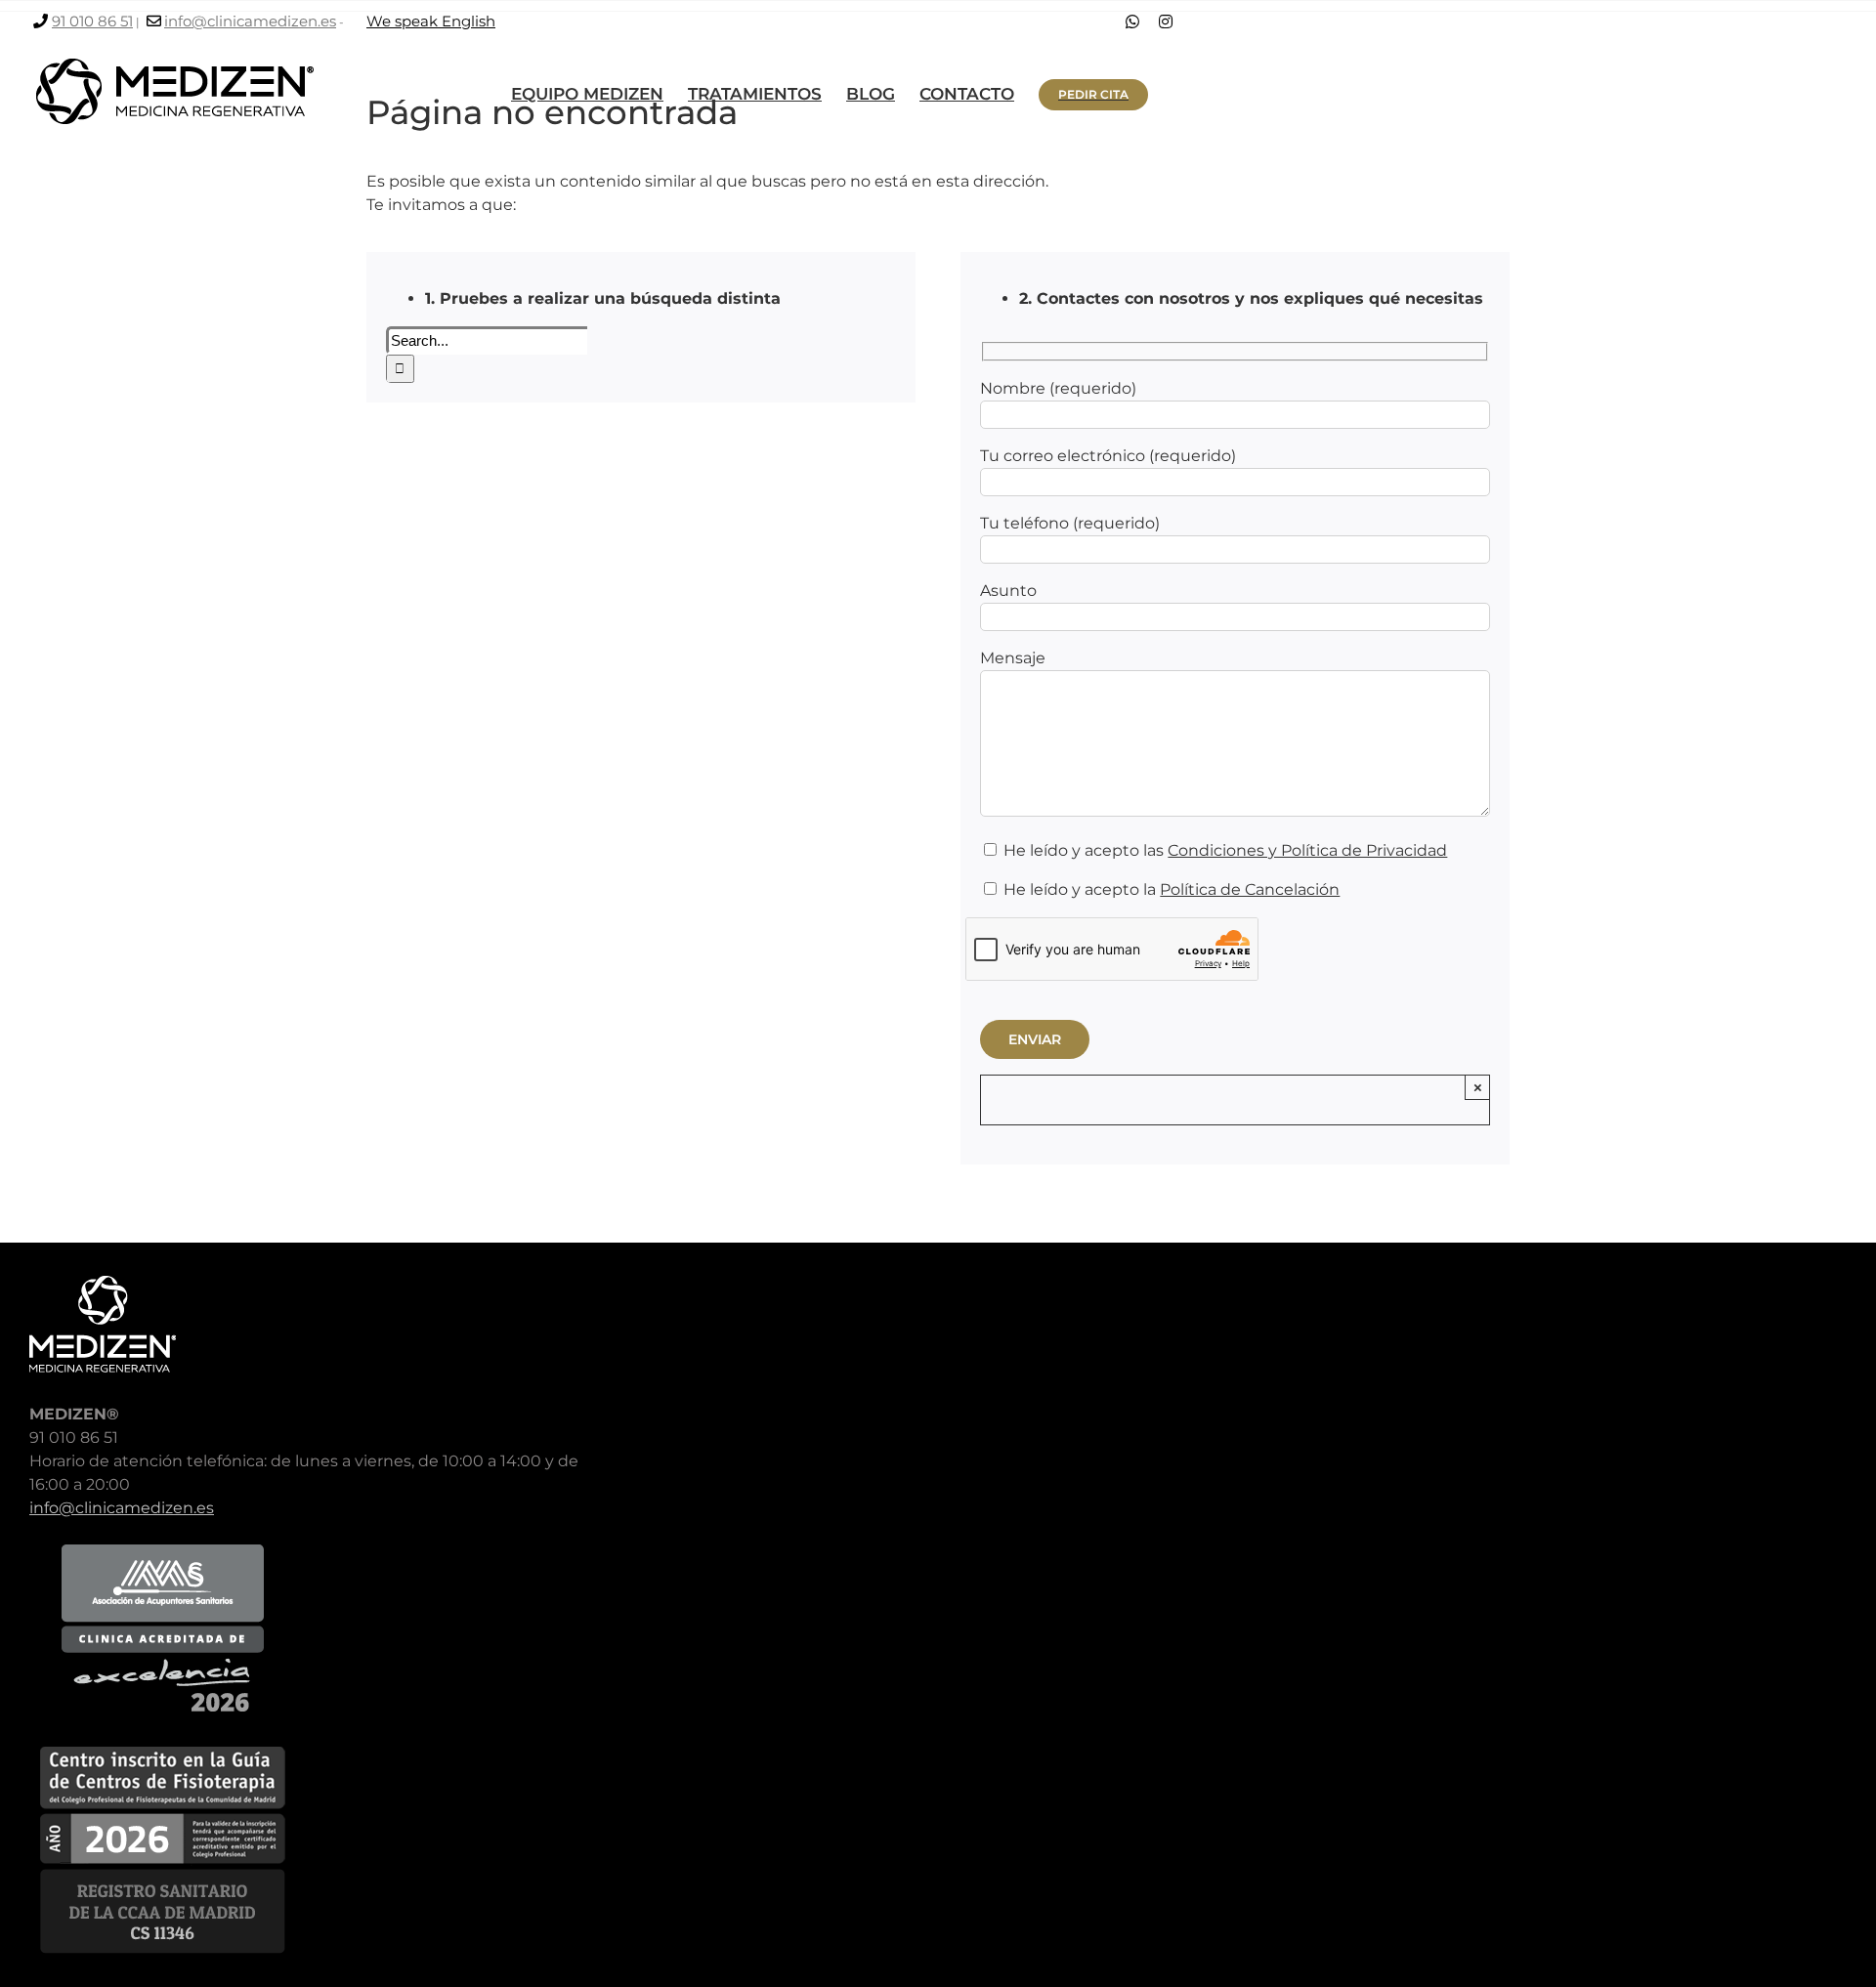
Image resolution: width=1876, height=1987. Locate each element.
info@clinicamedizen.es (250, 21)
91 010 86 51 (92, 21)
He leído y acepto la (1170, 889)
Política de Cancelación (1250, 889)
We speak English (431, 21)
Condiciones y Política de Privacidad (1307, 850)
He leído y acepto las (1223, 850)
